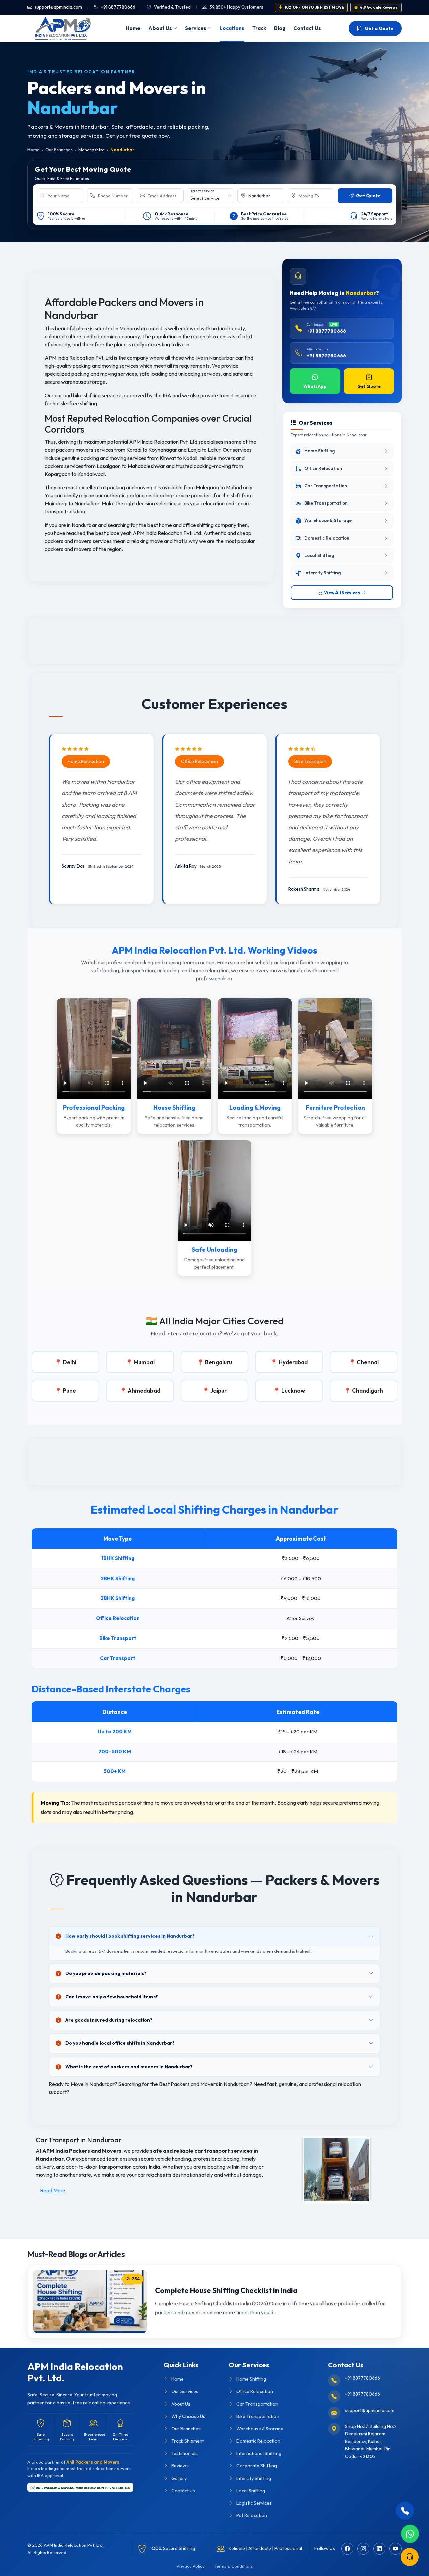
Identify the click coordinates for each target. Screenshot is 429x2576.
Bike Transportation (258, 2416)
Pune (69, 1390)
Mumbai (144, 1362)
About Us (160, 28)
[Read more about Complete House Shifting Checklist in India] (90, 2301)
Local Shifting (251, 2491)
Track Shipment (188, 2441)
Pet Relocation (252, 2515)
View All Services (342, 593)
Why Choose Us (188, 2416)
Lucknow (293, 1390)
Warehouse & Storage (260, 2429)
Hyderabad (293, 1362)
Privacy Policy (191, 2566)
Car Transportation (257, 2404)
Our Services (185, 2391)
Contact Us (307, 28)
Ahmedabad (144, 1390)
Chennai (368, 1362)
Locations (232, 28)
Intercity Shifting (254, 2478)
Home (133, 28)
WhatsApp (315, 386)
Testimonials (185, 2453)
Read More (53, 2190)
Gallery (179, 2478)
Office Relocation (255, 2391)
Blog (280, 28)
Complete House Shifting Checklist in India (226, 2290)
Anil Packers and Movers (93, 2462)
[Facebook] (347, 2549)
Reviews (180, 2466)
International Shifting (259, 2453)
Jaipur (219, 1390)
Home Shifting (251, 2379)
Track (259, 28)
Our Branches (59, 150)
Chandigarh (367, 1390)
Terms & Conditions (233, 2566)
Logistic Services (254, 2503)
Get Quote (369, 386)
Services (196, 28)
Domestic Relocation (258, 2441)
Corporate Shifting (257, 2466)
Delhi (70, 1362)
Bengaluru (219, 1362)
